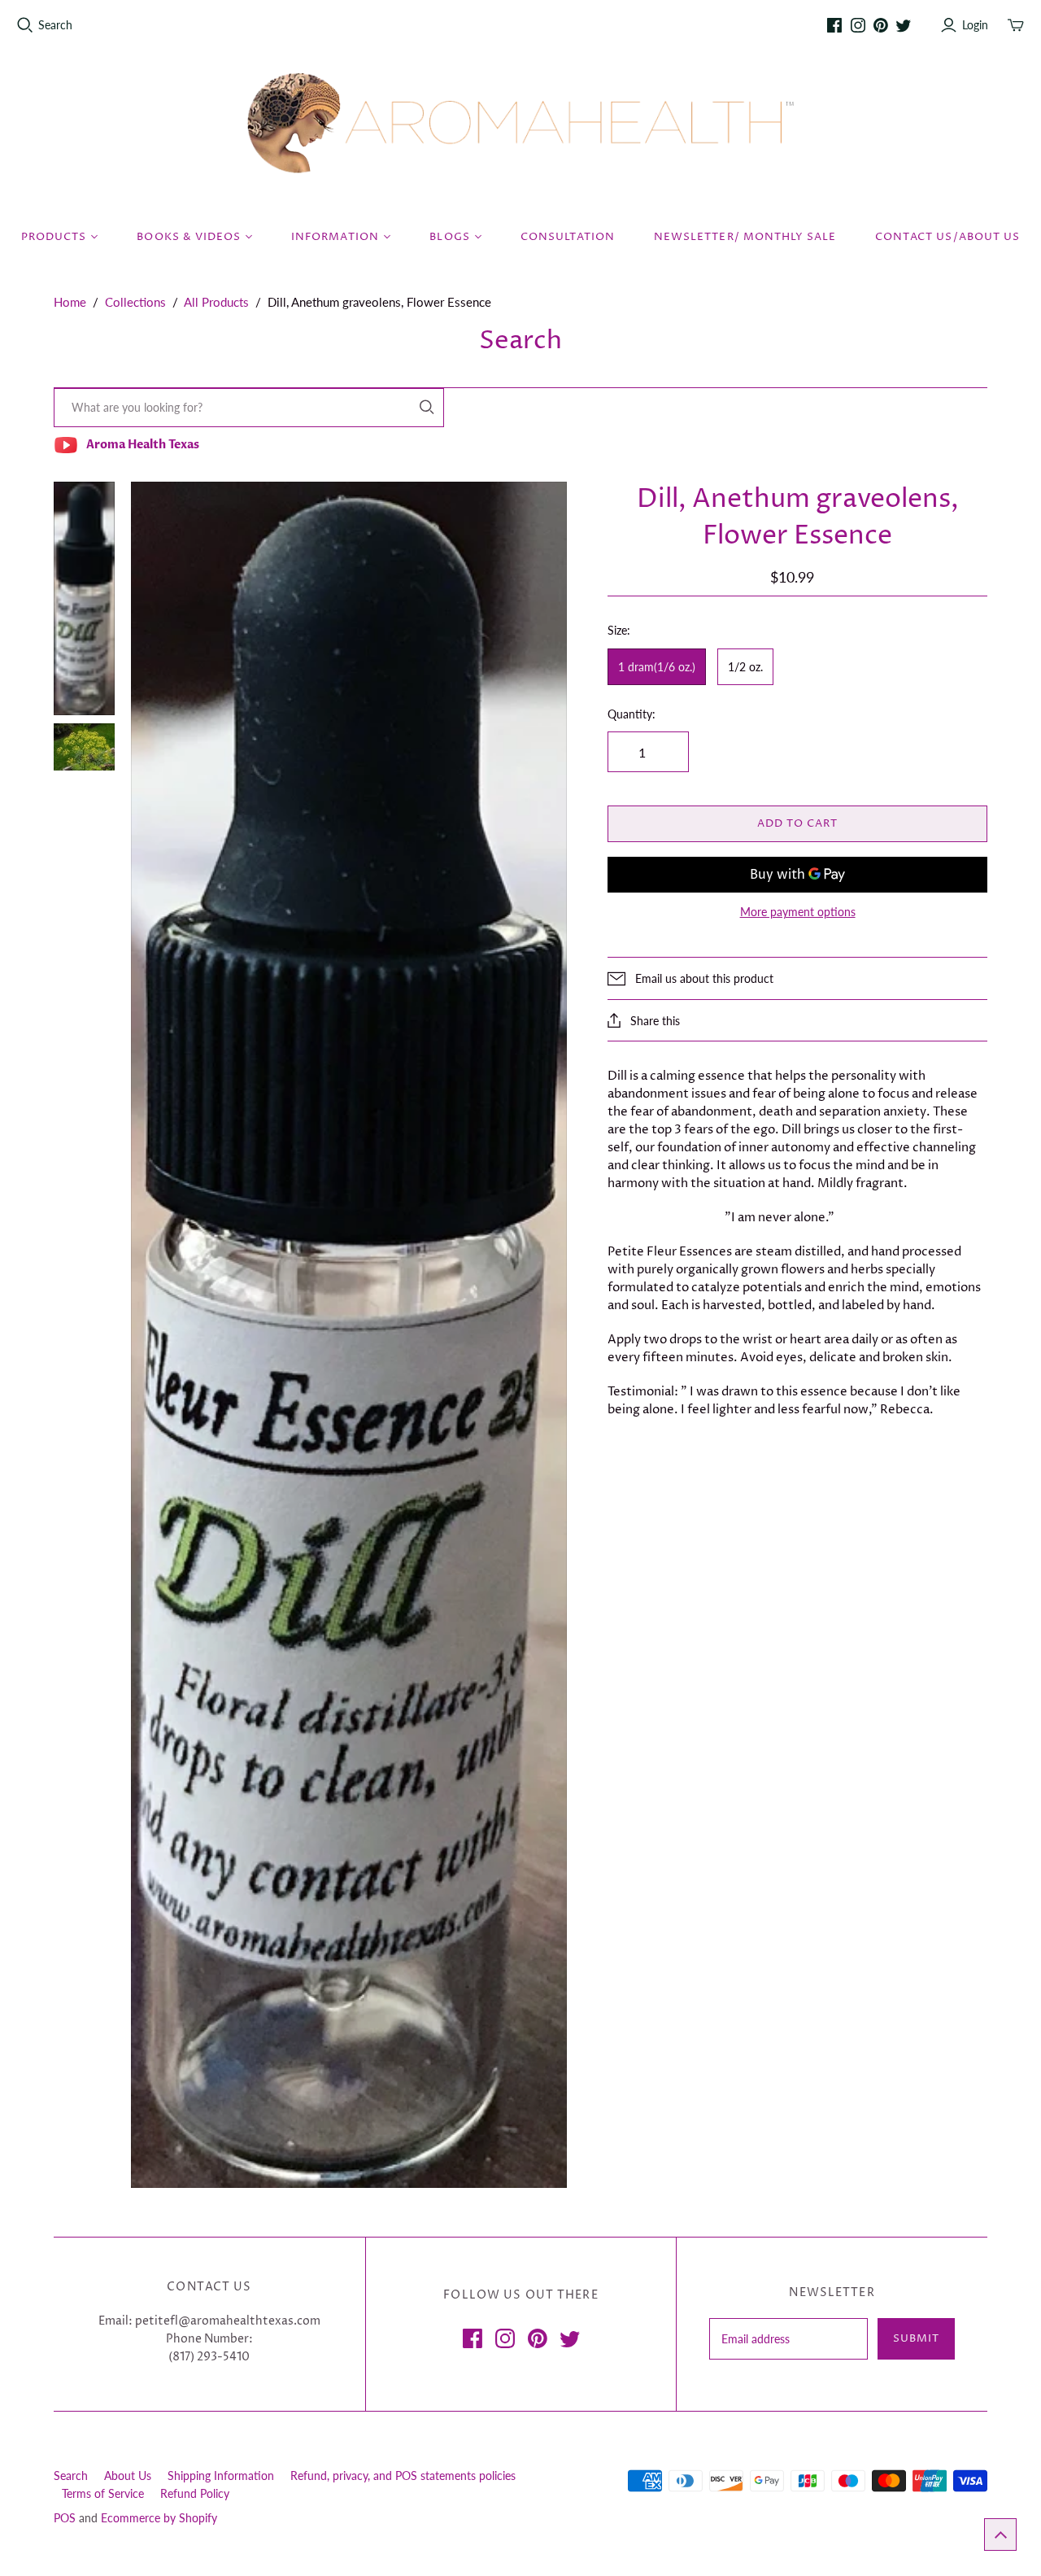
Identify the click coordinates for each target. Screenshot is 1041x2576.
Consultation (568, 237)
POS (65, 2518)
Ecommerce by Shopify (159, 2518)
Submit (916, 2338)
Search (55, 25)
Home (70, 302)
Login (975, 25)
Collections (135, 302)
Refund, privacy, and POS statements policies (403, 2476)
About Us (128, 2476)
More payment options (798, 912)
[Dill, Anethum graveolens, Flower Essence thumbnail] (84, 598)
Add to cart (797, 823)
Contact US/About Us (947, 237)
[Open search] (25, 25)
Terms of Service (103, 2493)
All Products (216, 302)
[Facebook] (834, 25)
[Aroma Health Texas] (520, 123)
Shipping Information (221, 2476)
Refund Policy (195, 2493)
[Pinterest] (881, 25)
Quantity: (632, 714)
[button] (1000, 2535)
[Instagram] (858, 25)
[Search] (427, 407)
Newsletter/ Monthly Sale (745, 237)
